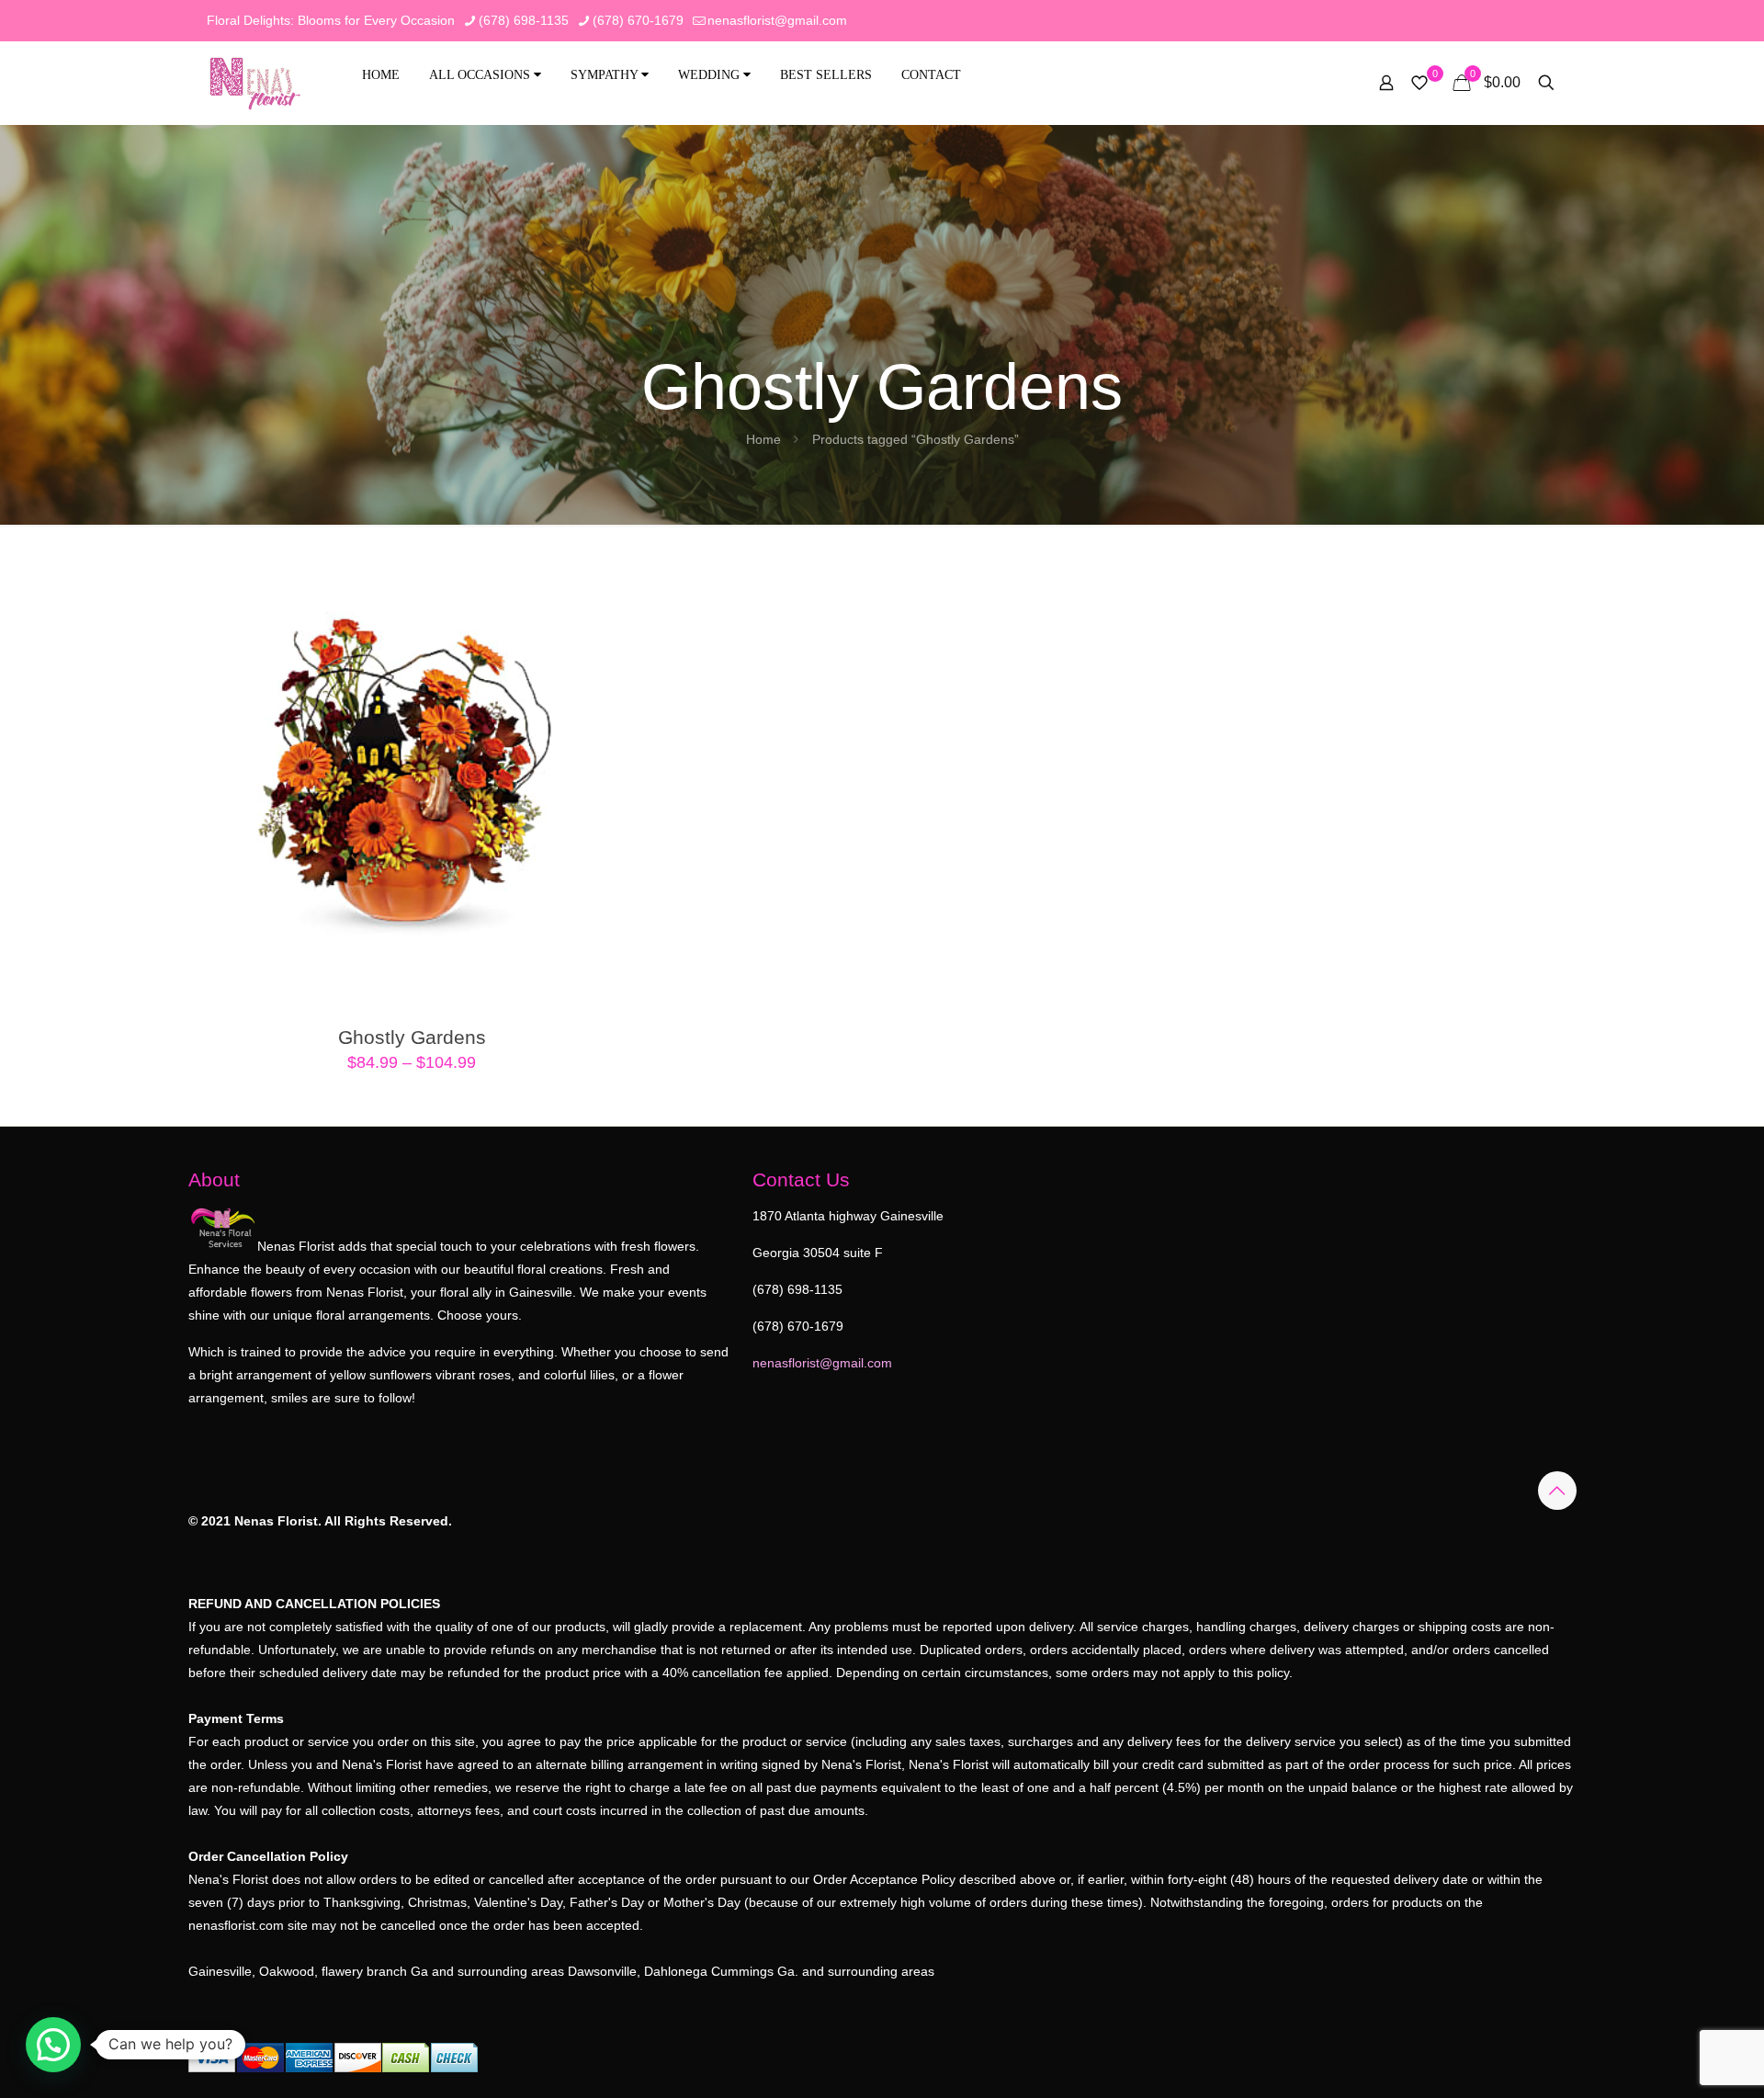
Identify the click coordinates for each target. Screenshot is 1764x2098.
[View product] (606, 578)
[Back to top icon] (1557, 1491)
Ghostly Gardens (412, 1037)
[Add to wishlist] (606, 618)
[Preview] (606, 657)
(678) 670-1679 (638, 20)
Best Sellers (826, 75)
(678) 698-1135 (524, 20)
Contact (931, 75)
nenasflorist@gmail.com (777, 20)
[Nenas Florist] (255, 83)
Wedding (711, 75)
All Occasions (481, 75)
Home (381, 75)
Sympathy (606, 75)
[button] (53, 2045)
